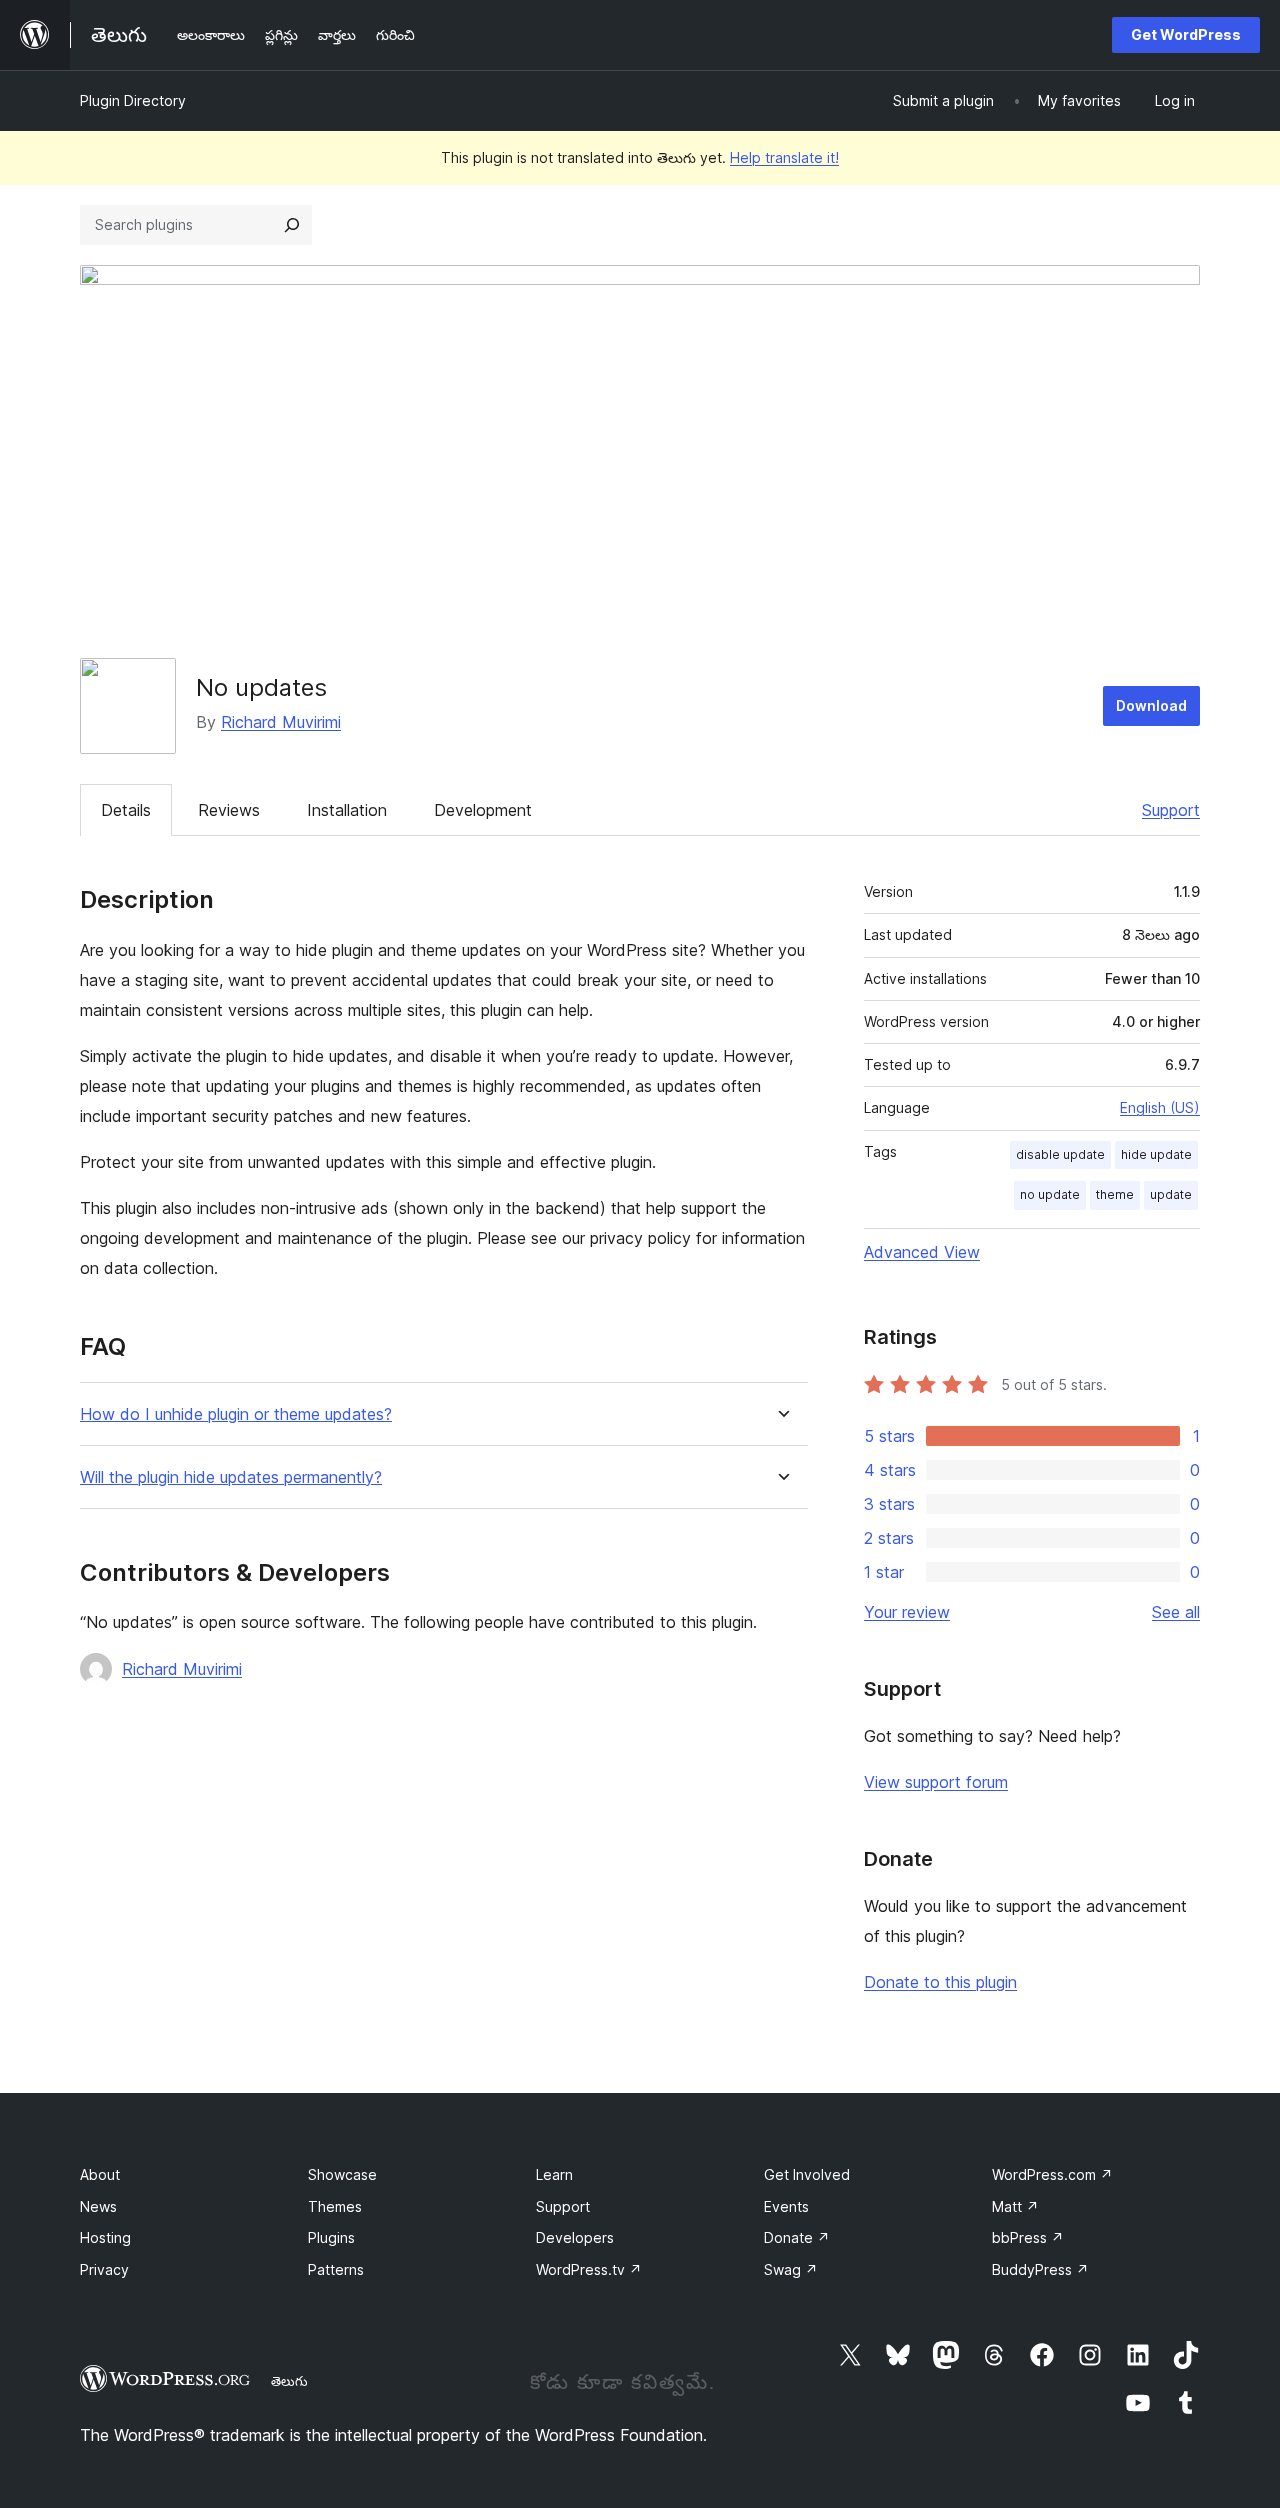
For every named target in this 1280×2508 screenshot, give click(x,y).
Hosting (105, 2237)
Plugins (331, 2237)
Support (1171, 810)
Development (483, 810)
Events (786, 2206)
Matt (1015, 2206)
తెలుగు (289, 2381)
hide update (1156, 1154)
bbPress (1028, 2237)
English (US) (1160, 1107)
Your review (907, 1612)
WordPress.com (1052, 2174)
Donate (797, 2237)
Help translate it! (784, 157)
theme (1115, 1194)
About (100, 2174)
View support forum (936, 1782)
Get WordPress (1186, 34)
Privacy (104, 2269)
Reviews (229, 810)
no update (1050, 1194)
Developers (575, 2237)
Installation (347, 810)
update (1171, 1194)
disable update (1060, 1154)
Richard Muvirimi (281, 722)
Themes (335, 2206)
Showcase (342, 2174)
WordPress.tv (589, 2269)
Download (1151, 705)
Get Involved (807, 2174)
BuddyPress (1040, 2269)
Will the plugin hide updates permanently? (231, 1477)
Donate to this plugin (940, 1982)
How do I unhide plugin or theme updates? (236, 1414)
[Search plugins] (292, 225)
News (98, 2206)
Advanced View (922, 1252)
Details (126, 810)
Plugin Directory (133, 100)
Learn (554, 2174)
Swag (791, 2269)
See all (1176, 1612)
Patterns (336, 2269)
